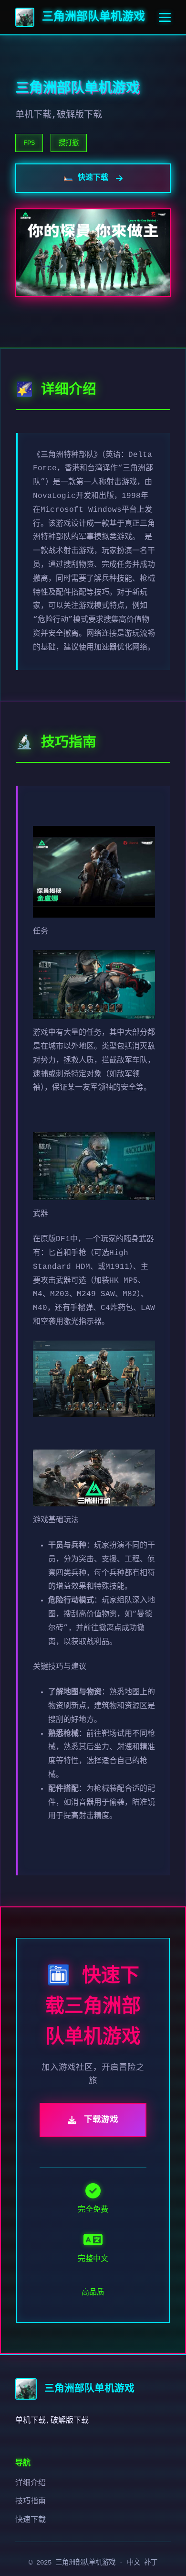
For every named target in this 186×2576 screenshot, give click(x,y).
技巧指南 (31, 2501)
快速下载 (31, 2520)
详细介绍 (31, 2483)
